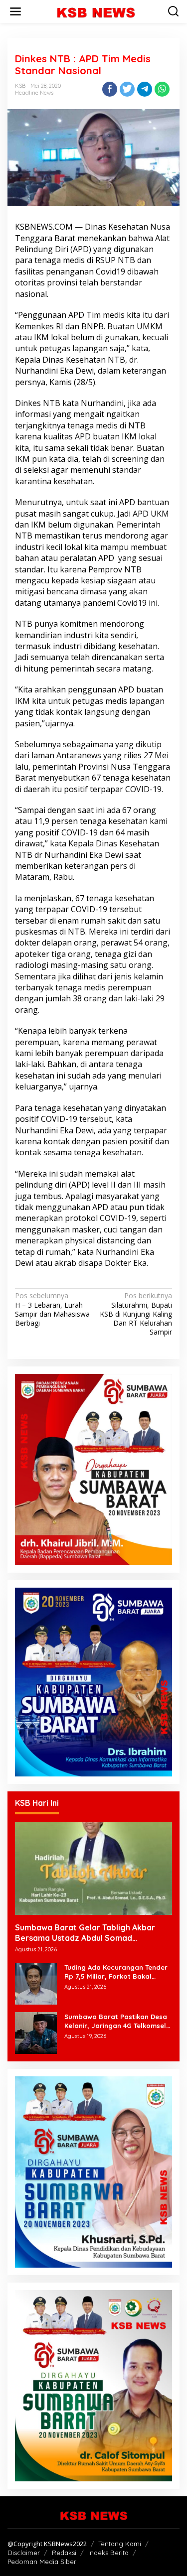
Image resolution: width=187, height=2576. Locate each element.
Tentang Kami (120, 2544)
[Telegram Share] (145, 89)
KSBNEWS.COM (44, 227)
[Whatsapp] (162, 89)
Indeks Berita (108, 2553)
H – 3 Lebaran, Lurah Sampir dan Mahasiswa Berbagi (52, 1309)
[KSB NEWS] (96, 11)
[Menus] (15, 11)
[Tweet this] (127, 89)
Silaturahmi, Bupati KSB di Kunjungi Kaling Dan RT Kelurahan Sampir (136, 1314)
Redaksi (64, 2553)
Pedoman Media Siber (42, 2562)
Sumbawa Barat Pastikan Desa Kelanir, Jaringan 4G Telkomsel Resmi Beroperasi (116, 2021)
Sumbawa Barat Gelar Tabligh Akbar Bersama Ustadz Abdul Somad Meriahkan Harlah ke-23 (85, 1933)
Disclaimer (24, 2553)
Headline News (34, 93)
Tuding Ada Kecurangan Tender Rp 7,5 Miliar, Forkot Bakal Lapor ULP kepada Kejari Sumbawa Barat (116, 1972)
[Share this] (110, 89)
